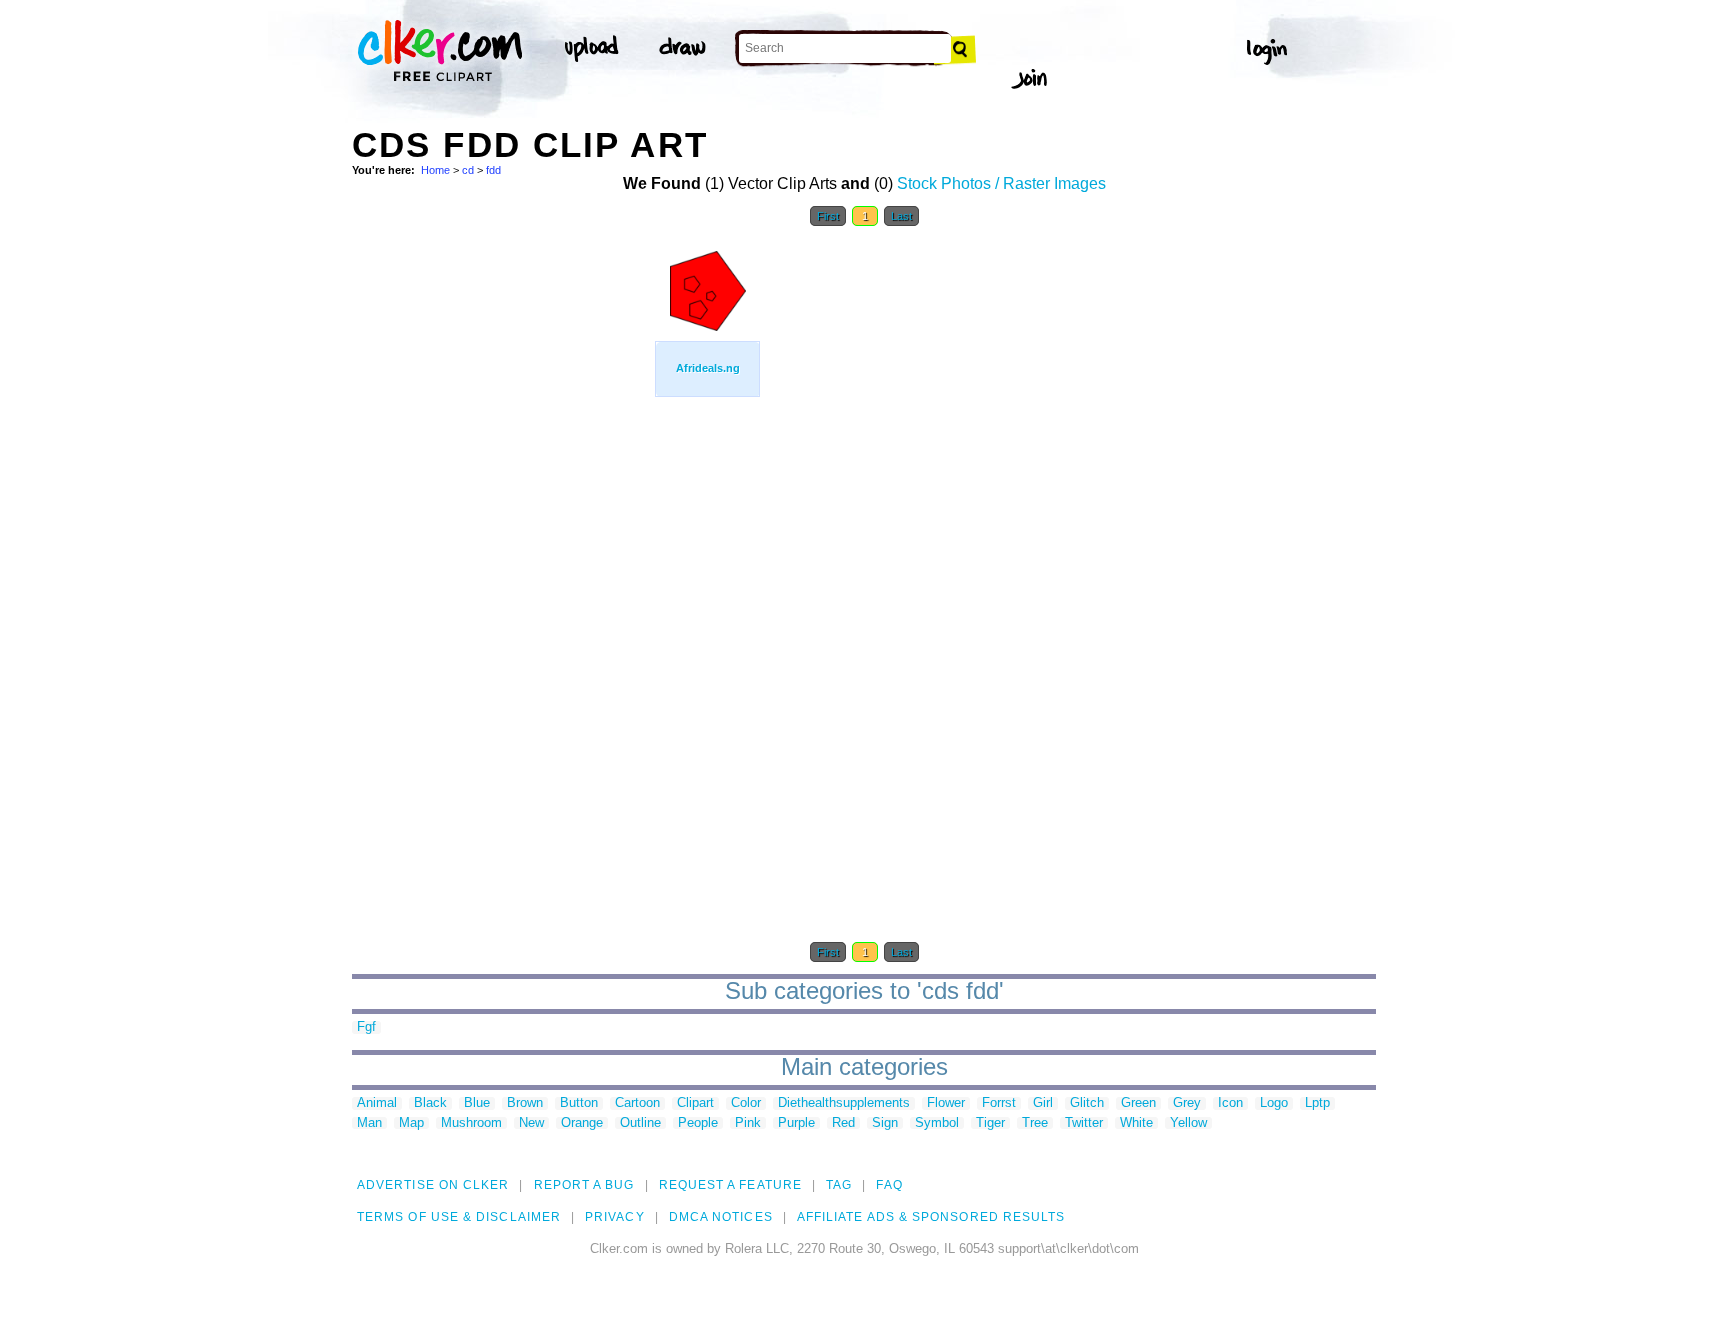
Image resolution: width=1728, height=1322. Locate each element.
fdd (493, 170)
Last (901, 216)
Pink (748, 1123)
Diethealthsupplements (844, 1103)
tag (839, 1185)
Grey (1187, 1103)
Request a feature (730, 1185)
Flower (946, 1103)
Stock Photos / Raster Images (1001, 183)
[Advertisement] (502, 538)
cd (468, 170)
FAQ (889, 1185)
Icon (1230, 1103)
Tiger (990, 1123)
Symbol (937, 1123)
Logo (1274, 1103)
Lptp (1317, 1103)
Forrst (999, 1103)
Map (411, 1123)
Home (435, 170)
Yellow (1188, 1123)
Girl (1043, 1103)
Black (430, 1103)
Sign (885, 1123)
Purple (796, 1123)
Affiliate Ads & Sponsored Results (931, 1217)
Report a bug (584, 1185)
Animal (377, 1103)
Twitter (1084, 1123)
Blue (477, 1103)
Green (1138, 1103)
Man (369, 1123)
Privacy (615, 1217)
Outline (640, 1123)
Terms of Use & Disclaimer (459, 1217)
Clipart (695, 1103)
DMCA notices (721, 1217)
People (698, 1123)
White (1136, 1123)
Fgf (366, 1027)
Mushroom (471, 1123)
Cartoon (637, 1103)
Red (843, 1123)
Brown (525, 1103)
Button (579, 1103)
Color (746, 1103)
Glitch (1087, 1103)
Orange (582, 1123)
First (828, 216)
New (531, 1123)
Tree (1035, 1123)
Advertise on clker (433, 1185)
